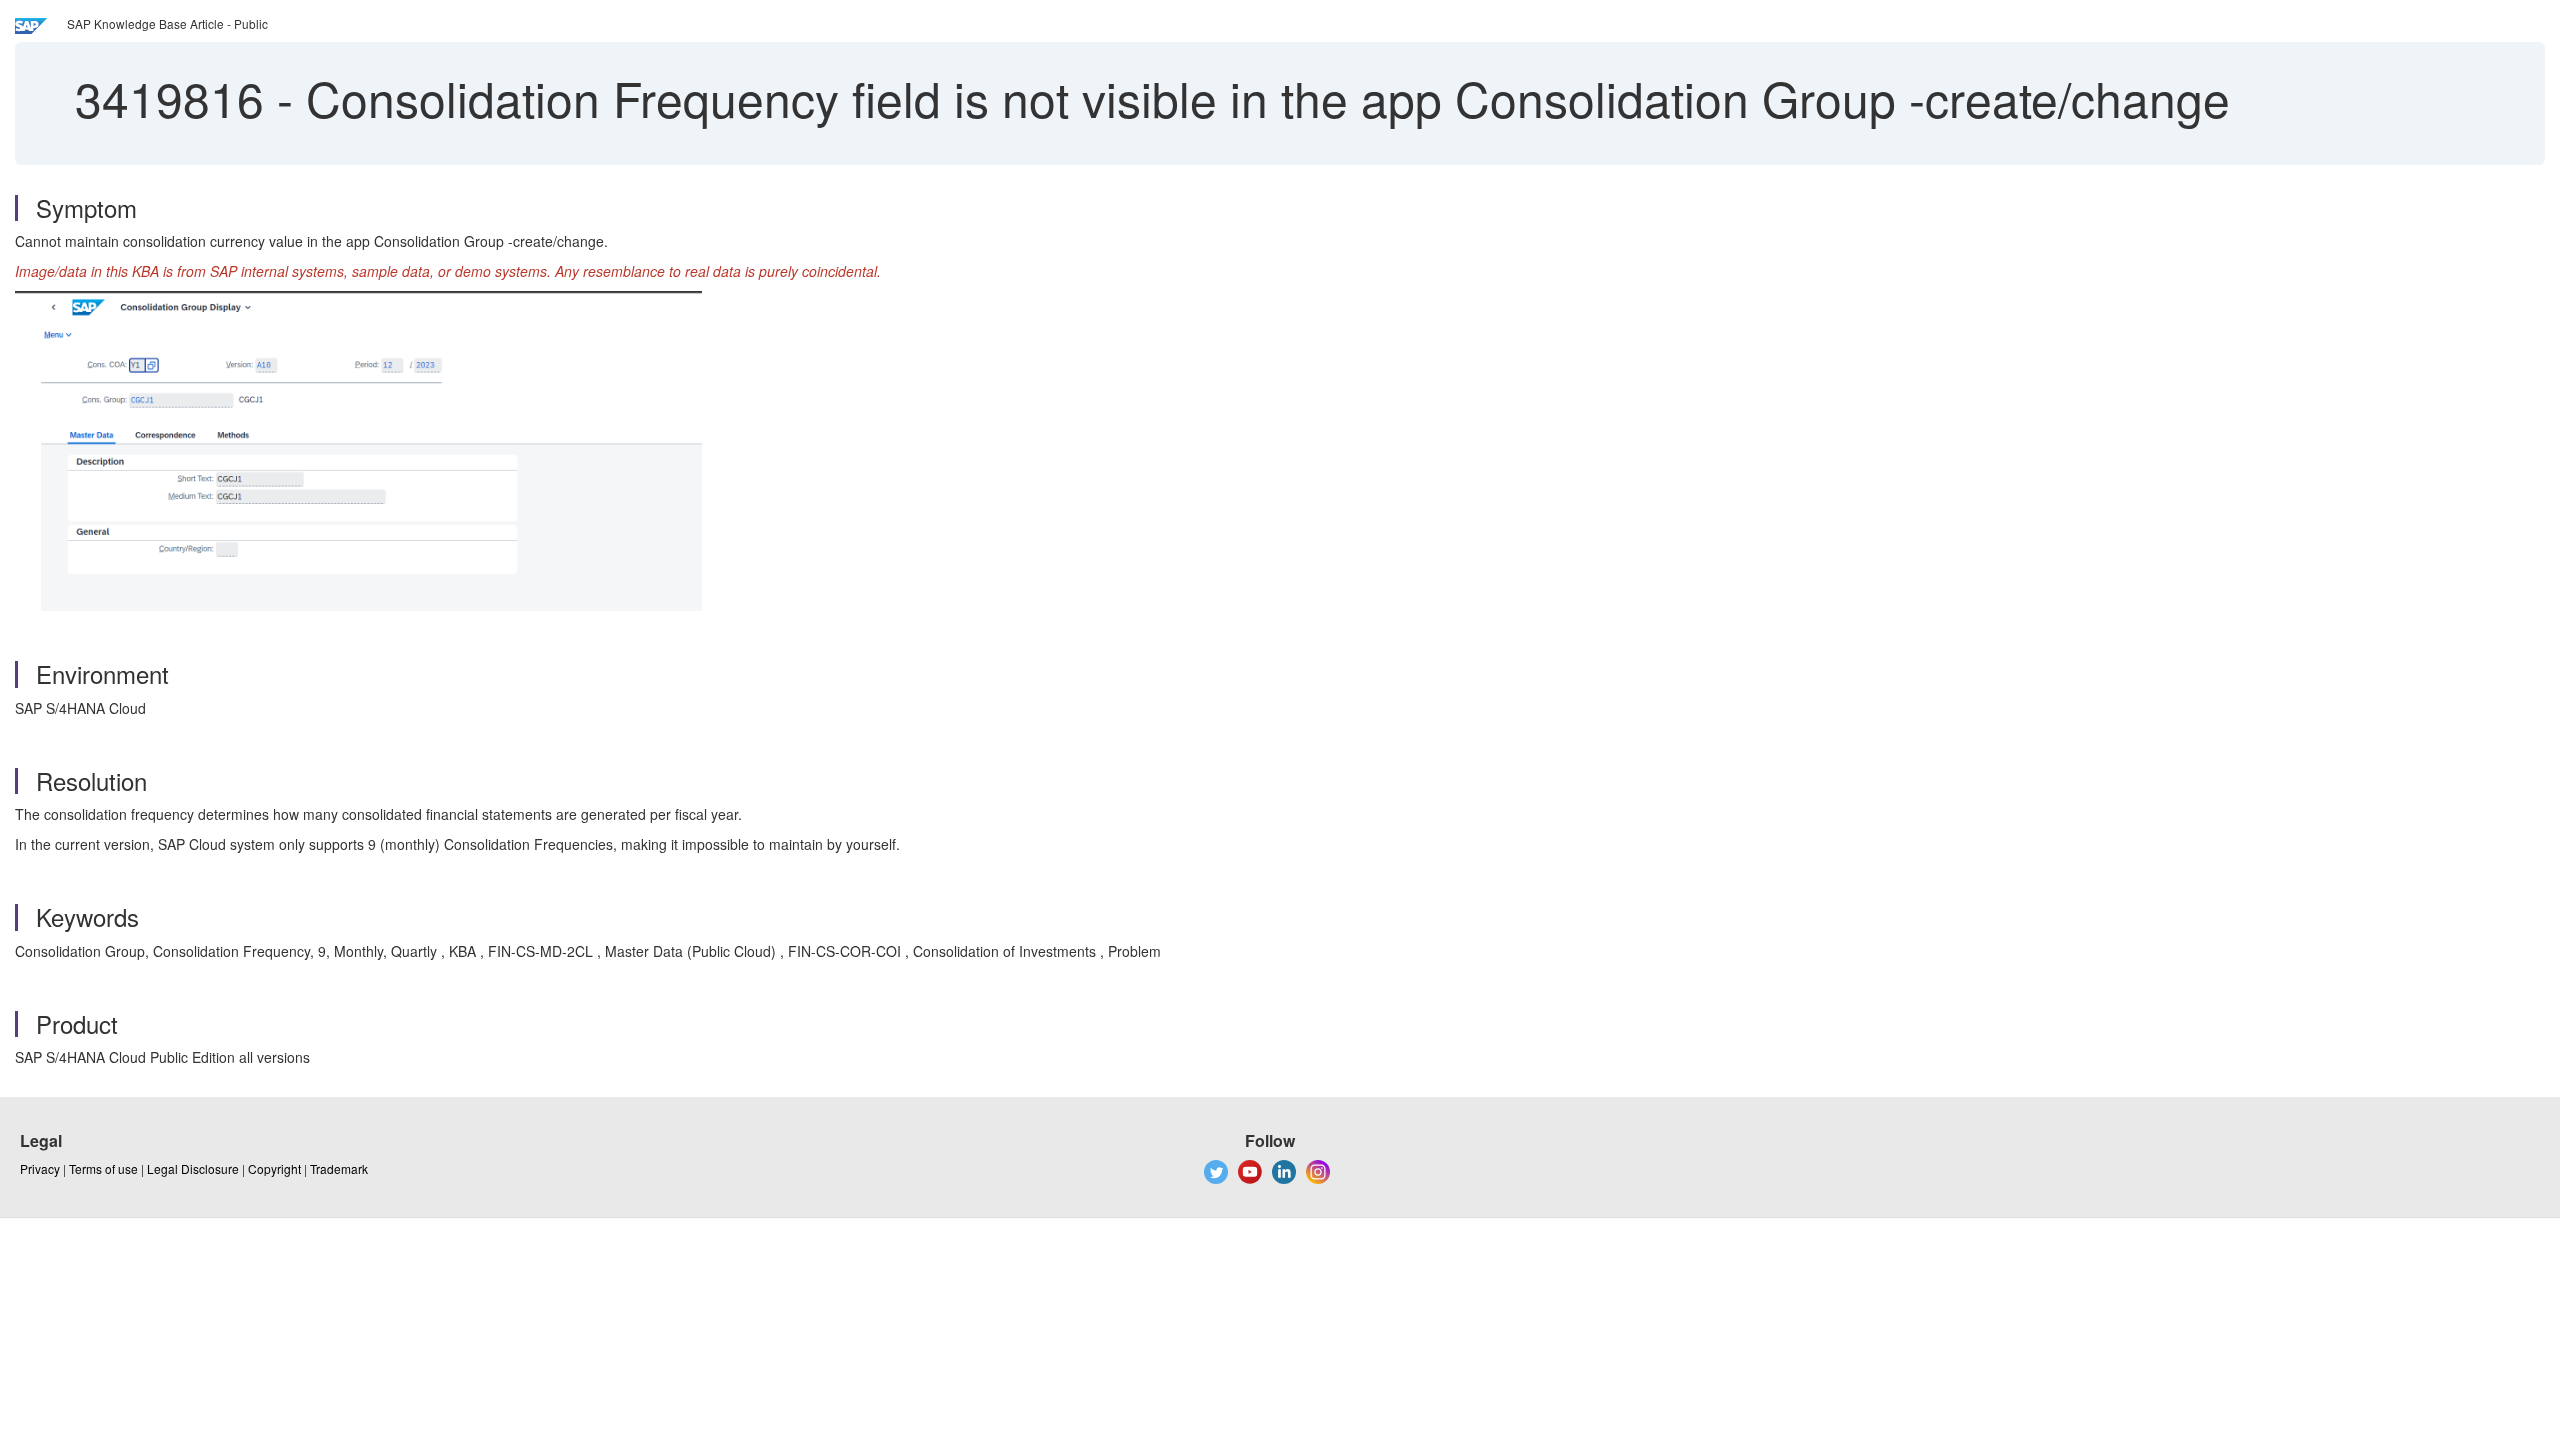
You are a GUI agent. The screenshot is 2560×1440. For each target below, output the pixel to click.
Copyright (274, 1168)
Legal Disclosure (193, 1168)
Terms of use (103, 1168)
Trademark (339, 1168)
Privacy (40, 1168)
